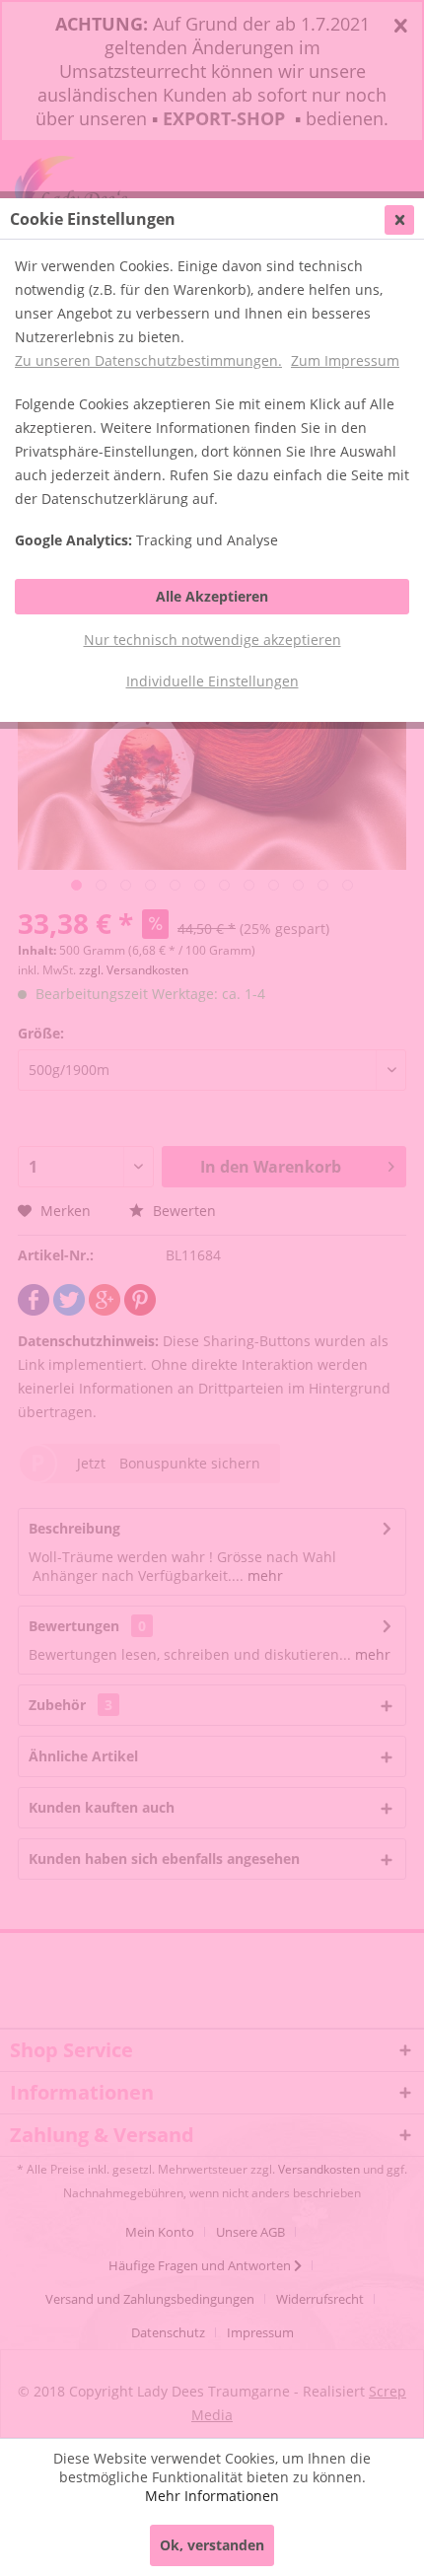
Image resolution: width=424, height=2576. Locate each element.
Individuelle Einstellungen (212, 681)
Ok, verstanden (212, 2545)
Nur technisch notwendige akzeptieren (212, 640)
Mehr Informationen (212, 2496)
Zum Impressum (345, 360)
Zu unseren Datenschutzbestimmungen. (148, 360)
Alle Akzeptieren (212, 596)
